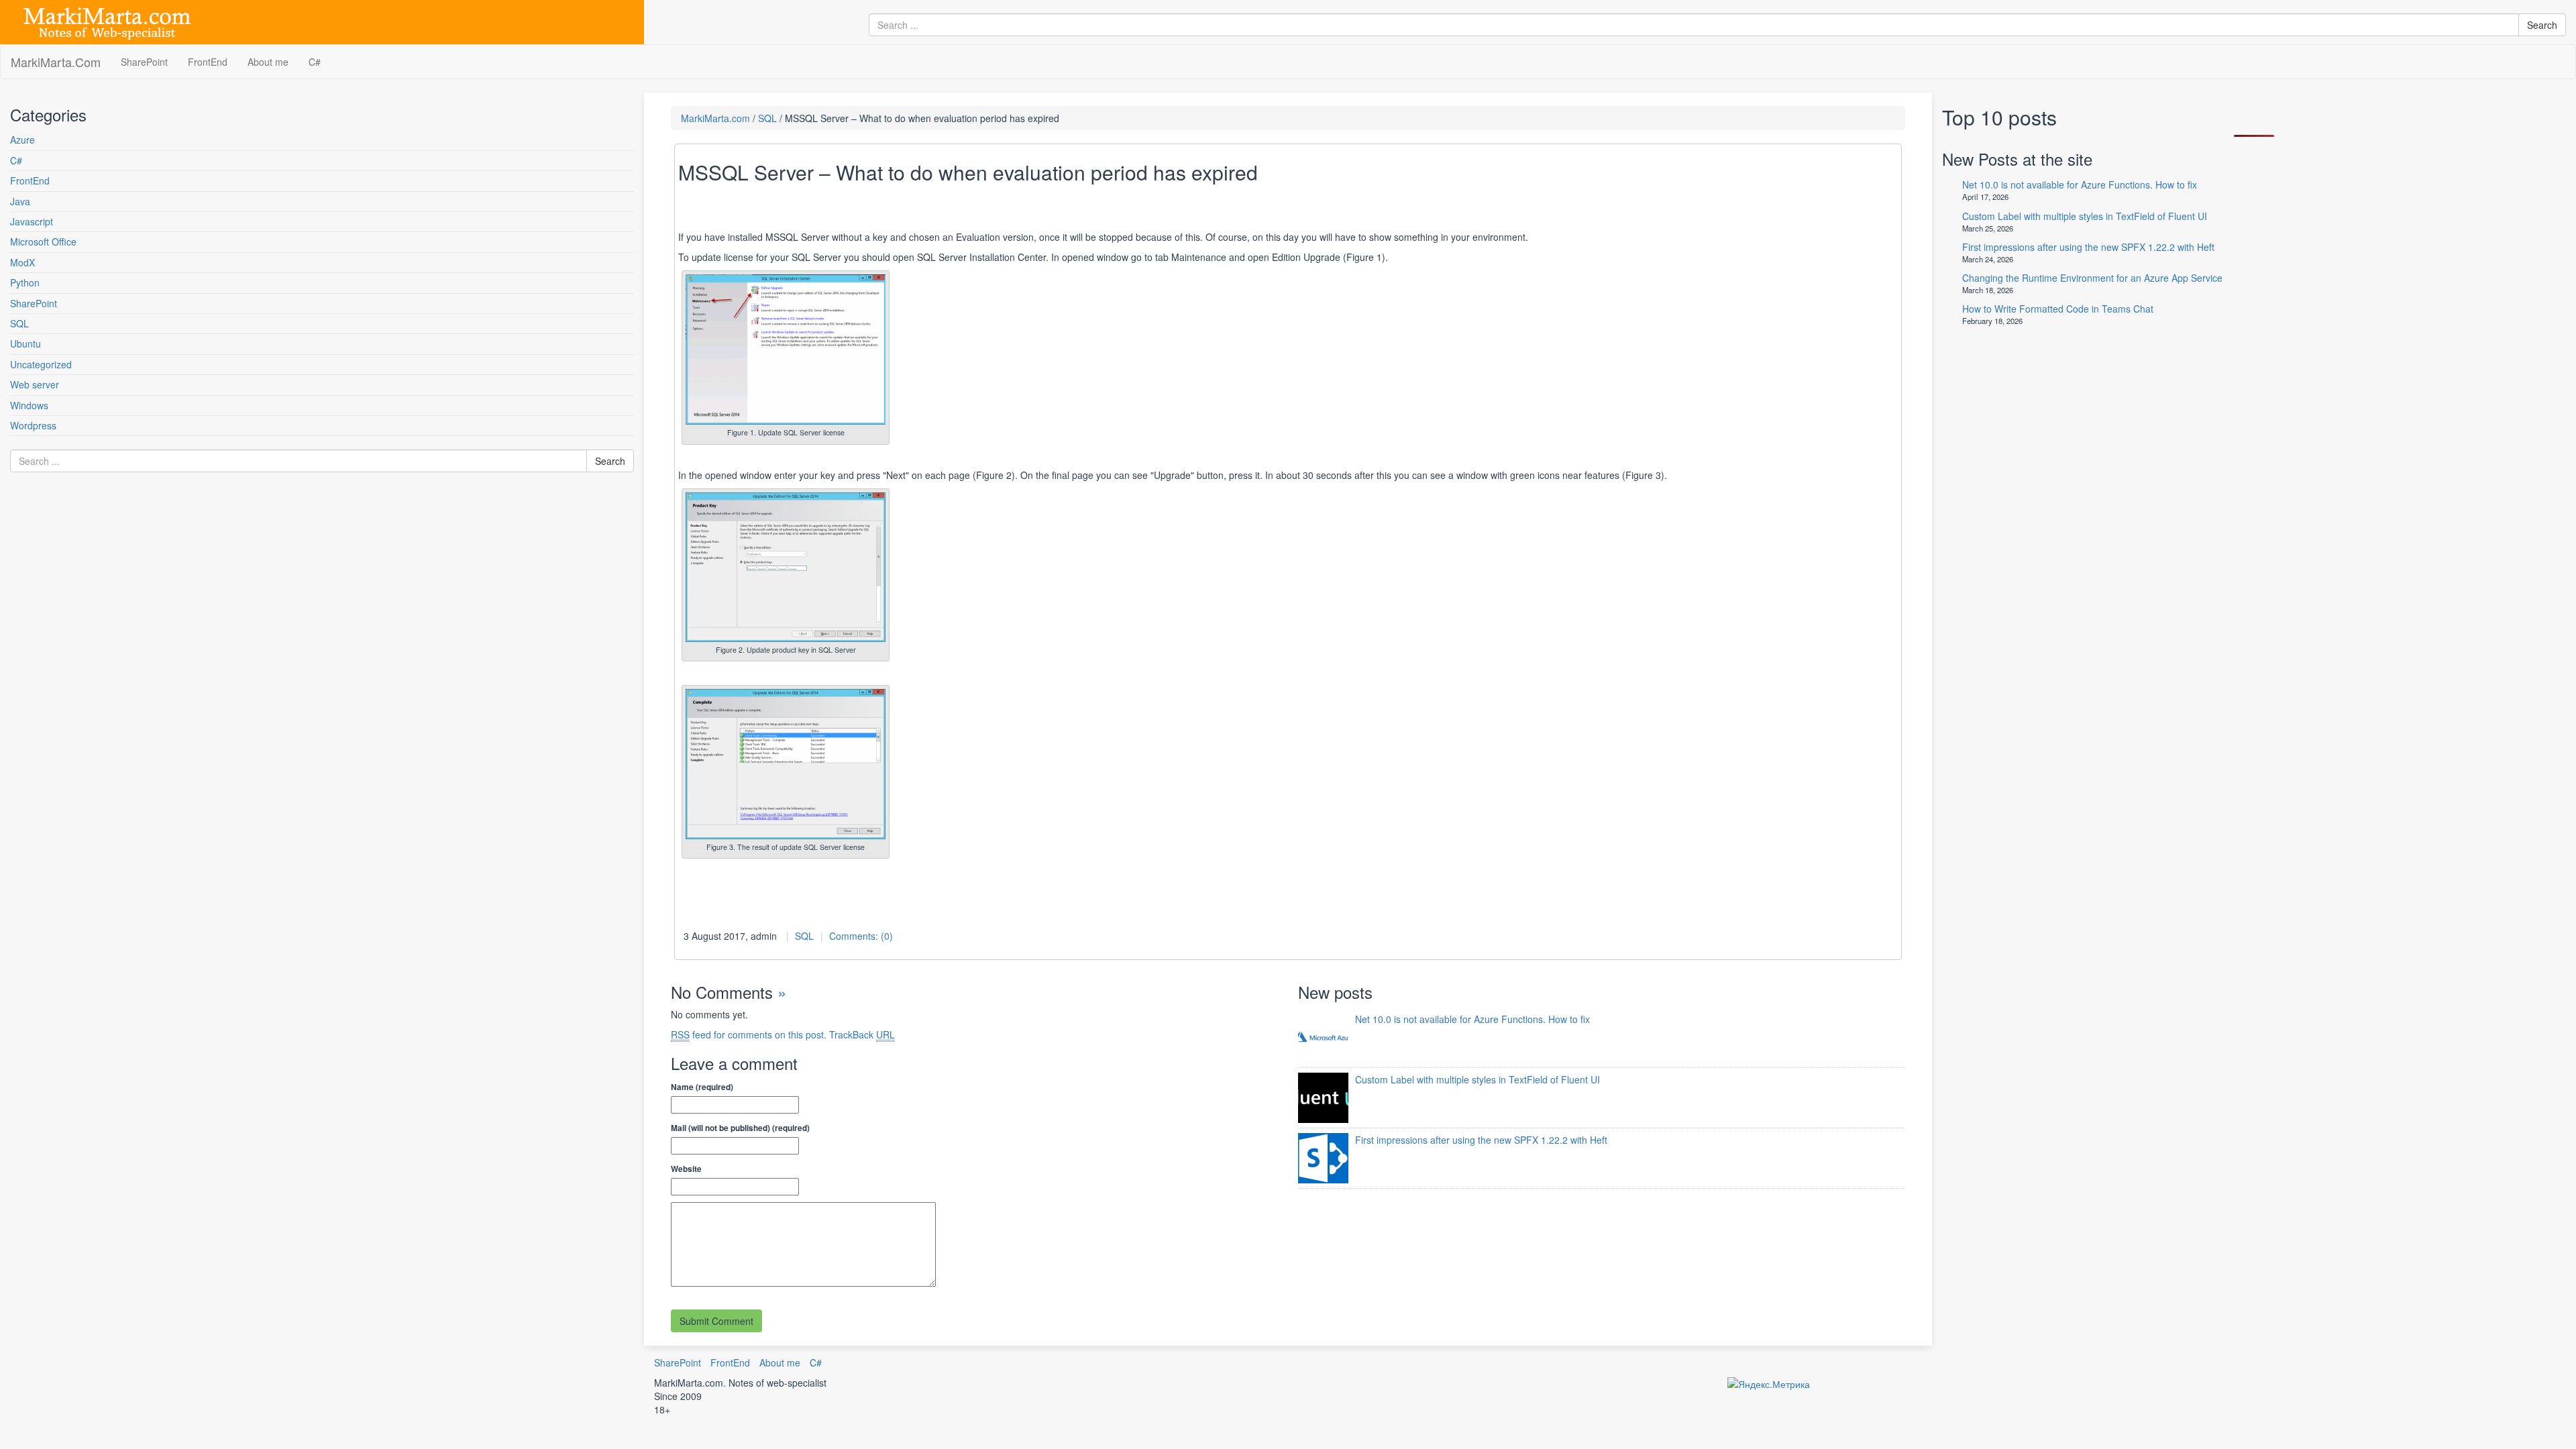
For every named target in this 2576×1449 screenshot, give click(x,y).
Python (25, 282)
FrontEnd (208, 62)
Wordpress (33, 425)
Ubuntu (25, 343)
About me (268, 62)
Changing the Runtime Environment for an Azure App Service (2092, 278)
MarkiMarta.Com (56, 62)
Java (20, 201)
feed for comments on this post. (749, 1034)
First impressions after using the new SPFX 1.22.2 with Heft (1481, 1140)
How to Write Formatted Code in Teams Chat (2058, 309)
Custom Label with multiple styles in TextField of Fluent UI (1478, 1079)
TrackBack (862, 1034)
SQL (19, 323)
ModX (22, 262)
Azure (22, 140)
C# (315, 62)
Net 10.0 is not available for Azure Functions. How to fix (1472, 1019)
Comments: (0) (861, 936)
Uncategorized (41, 364)
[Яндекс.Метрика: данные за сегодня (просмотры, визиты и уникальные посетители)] (1769, 1384)
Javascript (32, 221)
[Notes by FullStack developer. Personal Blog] (107, 21)
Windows (29, 405)
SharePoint (144, 62)
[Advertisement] (91, 620)
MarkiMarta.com (715, 118)
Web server (35, 384)
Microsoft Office (43, 241)
